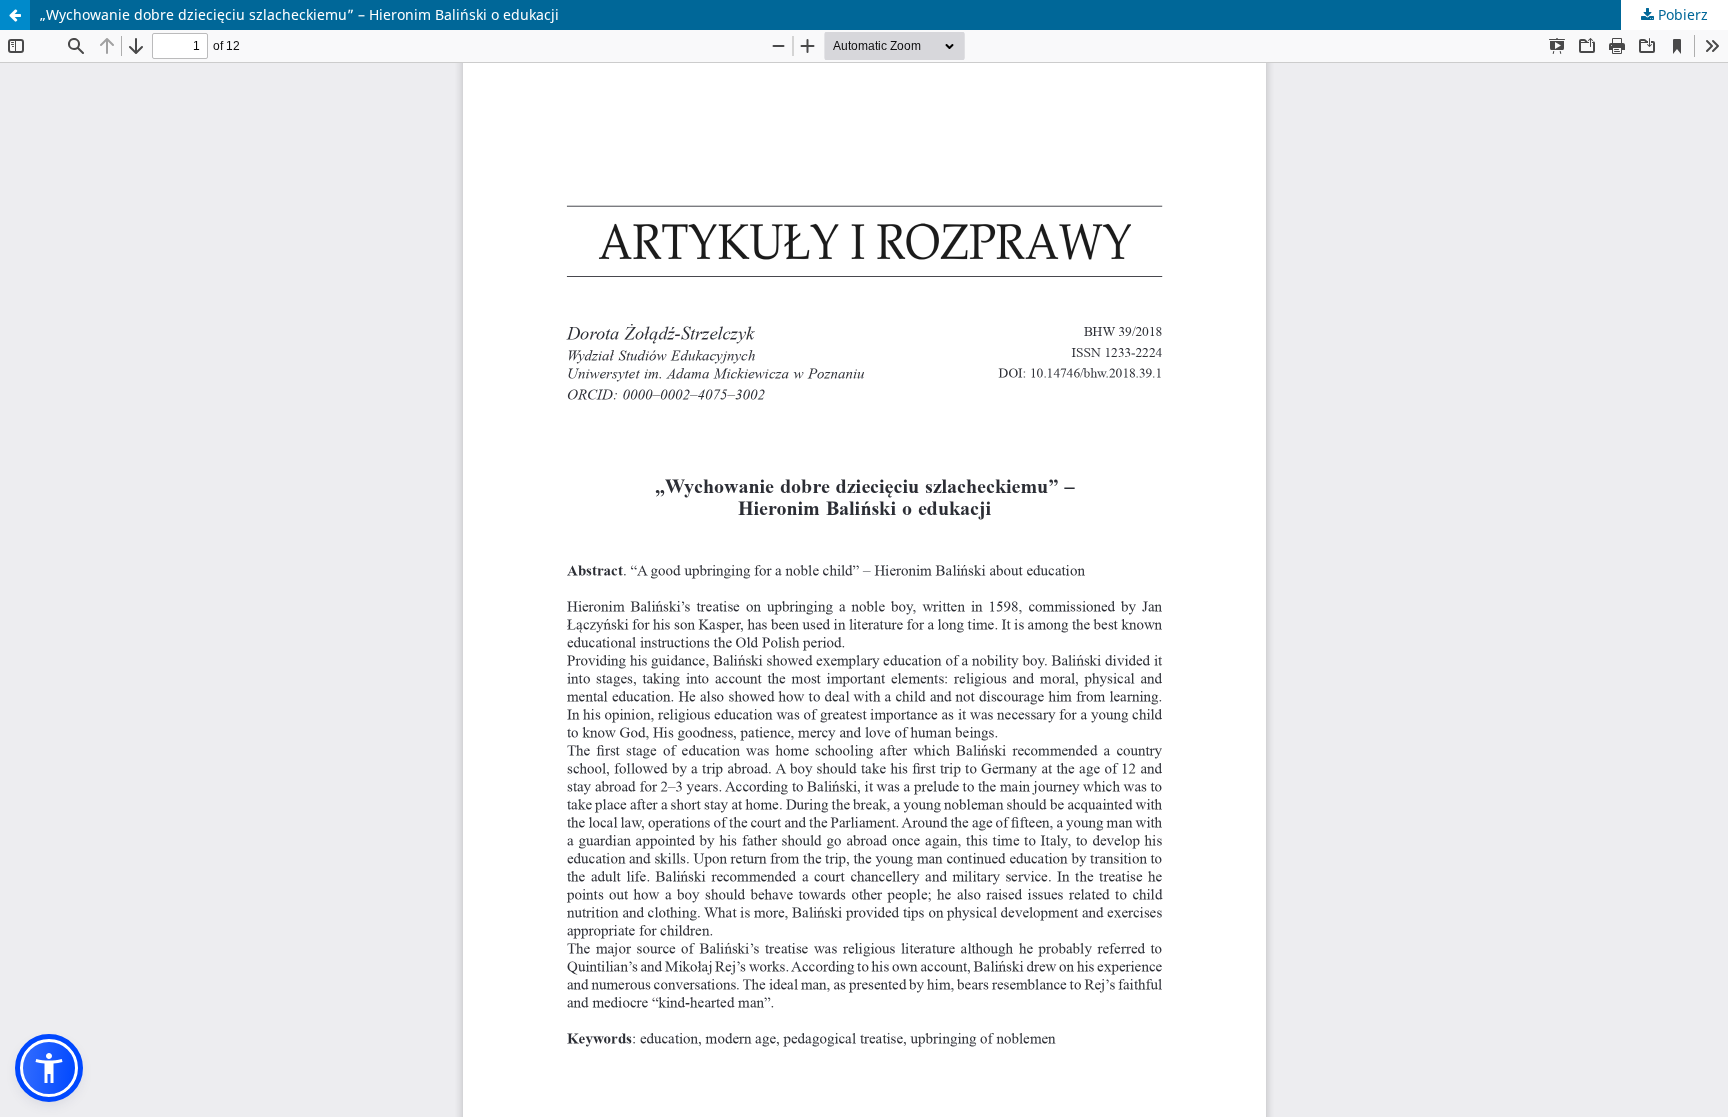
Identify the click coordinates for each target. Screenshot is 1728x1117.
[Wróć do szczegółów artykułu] (15, 15)
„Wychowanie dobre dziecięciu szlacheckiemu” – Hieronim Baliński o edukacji (299, 14)
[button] (49, 1068)
